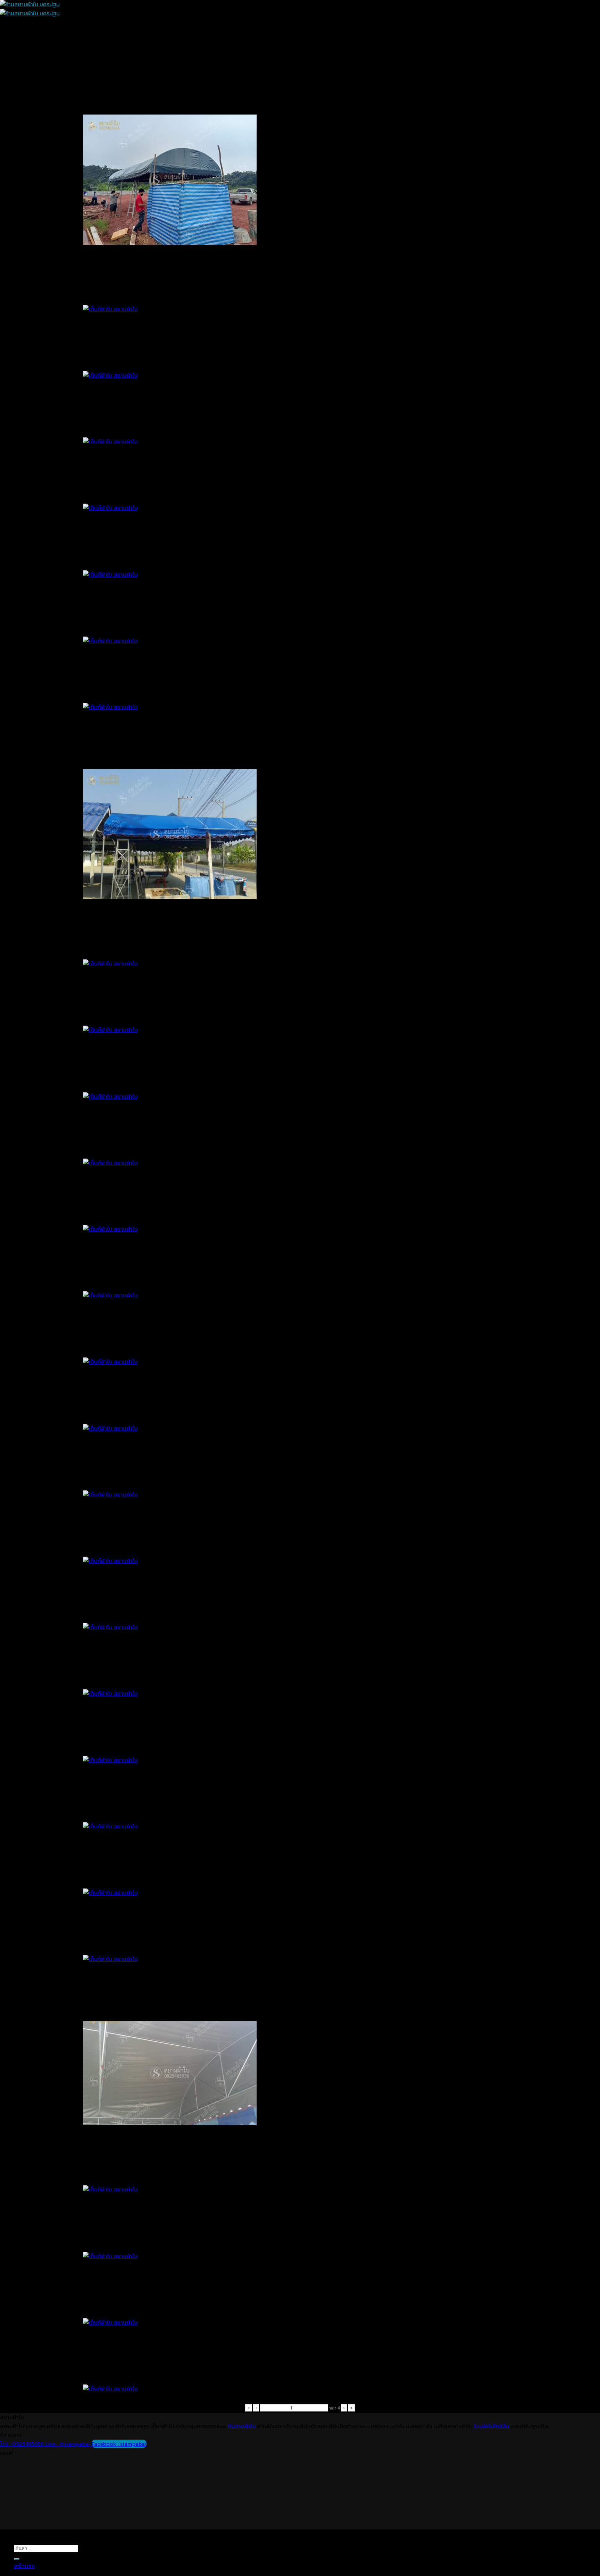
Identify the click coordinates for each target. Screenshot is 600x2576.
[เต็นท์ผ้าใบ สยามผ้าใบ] (126, 2365)
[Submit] (17, 2559)
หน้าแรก (24, 2566)
